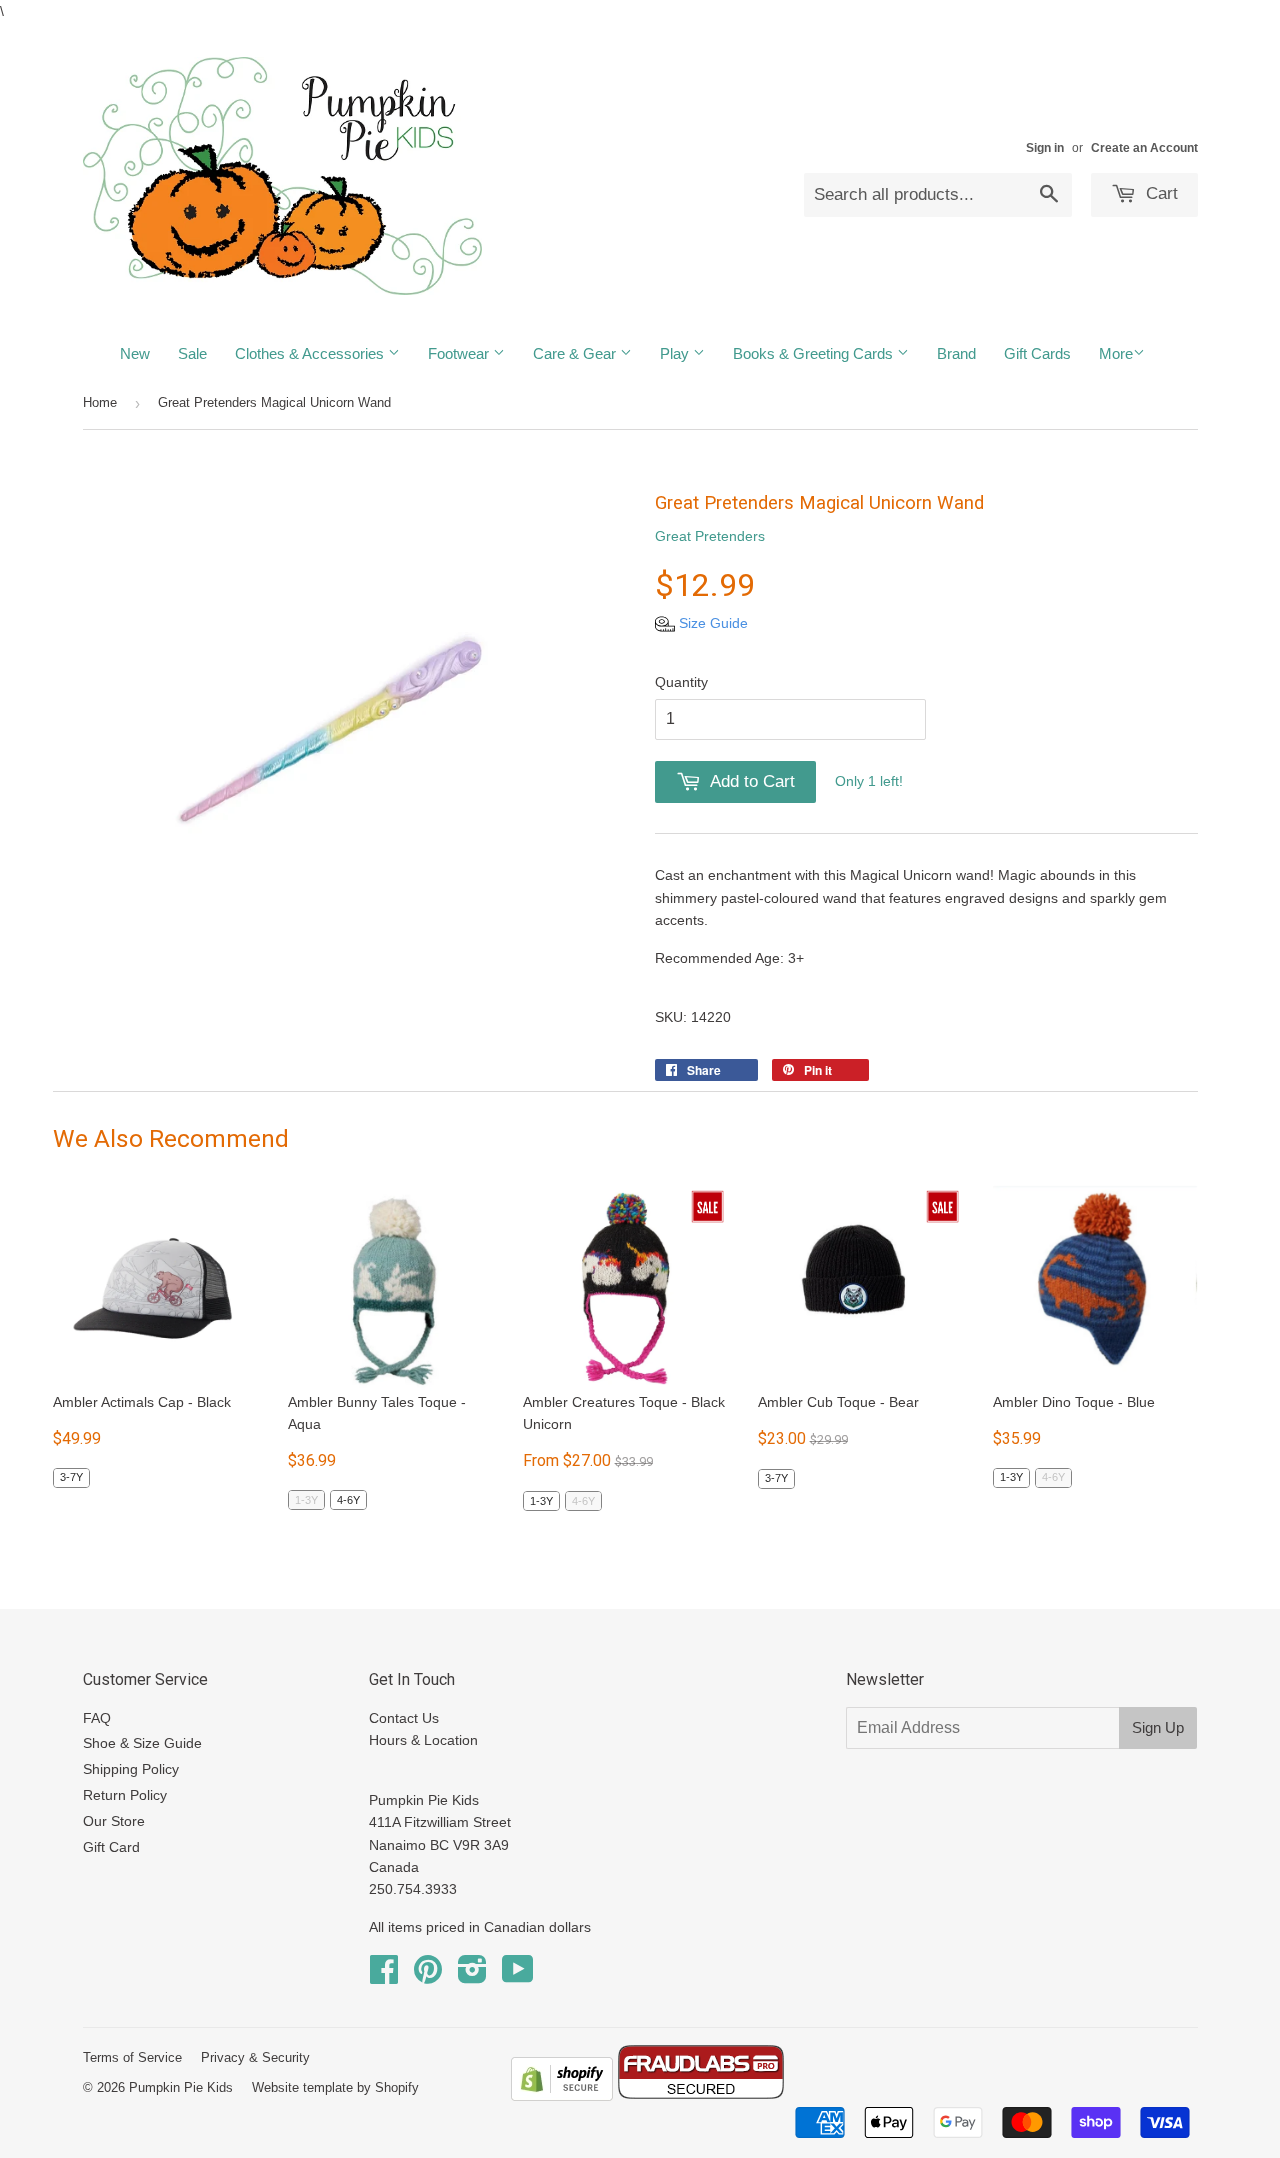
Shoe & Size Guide (142, 1743)
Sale (192, 353)
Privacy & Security (255, 2057)
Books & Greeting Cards (815, 353)
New (135, 353)
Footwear (460, 353)
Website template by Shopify (335, 2087)
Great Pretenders (710, 536)
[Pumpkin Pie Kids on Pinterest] (428, 1976)
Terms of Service (132, 2057)
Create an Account (1144, 148)
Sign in (1045, 148)
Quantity (681, 682)
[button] (701, 623)
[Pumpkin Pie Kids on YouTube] (518, 1976)
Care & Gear (576, 353)
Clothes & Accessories (311, 353)
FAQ (97, 1718)
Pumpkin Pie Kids (181, 2087)
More (1116, 353)
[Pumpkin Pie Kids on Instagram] (472, 1976)
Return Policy (125, 1795)
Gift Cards (1037, 353)
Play (676, 353)
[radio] (71, 1478)
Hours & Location (423, 1740)
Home (100, 402)
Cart (1159, 193)
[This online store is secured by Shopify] (562, 2096)
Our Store (114, 1821)
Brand (956, 353)
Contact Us (404, 1718)
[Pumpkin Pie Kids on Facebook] (384, 1976)
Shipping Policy (131, 1769)
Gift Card (111, 1847)
